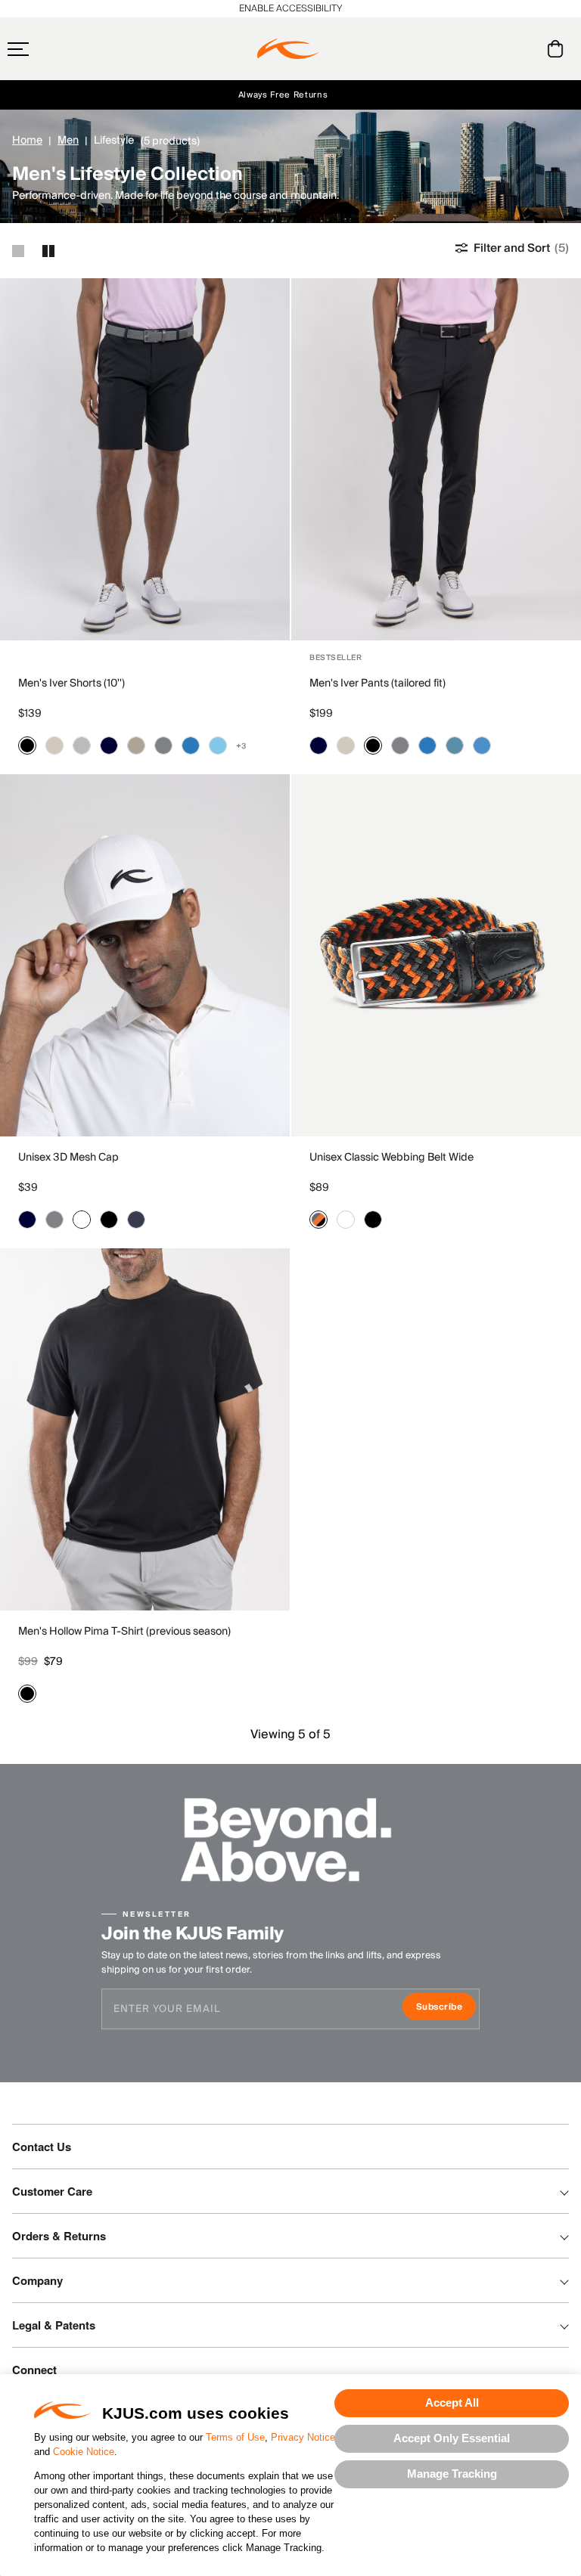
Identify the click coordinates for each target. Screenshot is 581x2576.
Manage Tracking (452, 2474)
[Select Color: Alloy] (82, 746)
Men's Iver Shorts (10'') (71, 684)
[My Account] (525, 49)
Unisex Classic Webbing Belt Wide (391, 1158)
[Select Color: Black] (27, 746)
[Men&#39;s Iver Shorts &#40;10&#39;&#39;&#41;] (145, 459)
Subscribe (446, 2009)
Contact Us (42, 2147)
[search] (494, 49)
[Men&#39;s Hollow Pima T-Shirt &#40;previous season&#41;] (145, 1429)
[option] (145, 459)
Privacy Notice (303, 2437)
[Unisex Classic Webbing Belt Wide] (436, 955)
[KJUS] (288, 49)
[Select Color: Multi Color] (318, 1220)
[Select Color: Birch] (54, 746)
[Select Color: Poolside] (218, 746)
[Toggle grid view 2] (48, 251)
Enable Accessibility (290, 9)
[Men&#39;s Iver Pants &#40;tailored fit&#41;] (436, 459)
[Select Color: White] (82, 1220)
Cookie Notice (84, 2452)
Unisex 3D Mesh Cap (68, 1158)
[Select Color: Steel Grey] (163, 746)
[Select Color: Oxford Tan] (136, 746)
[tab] (558, 49)
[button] (48, 49)
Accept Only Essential (452, 2438)
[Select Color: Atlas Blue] (455, 746)
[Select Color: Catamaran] (191, 746)
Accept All (452, 2402)
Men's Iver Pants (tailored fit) (377, 684)
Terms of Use (235, 2437)
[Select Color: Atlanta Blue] (109, 746)
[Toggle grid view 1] (18, 251)
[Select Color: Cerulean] (482, 746)
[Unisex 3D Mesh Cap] (145, 955)
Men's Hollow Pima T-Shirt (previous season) (124, 1632)
